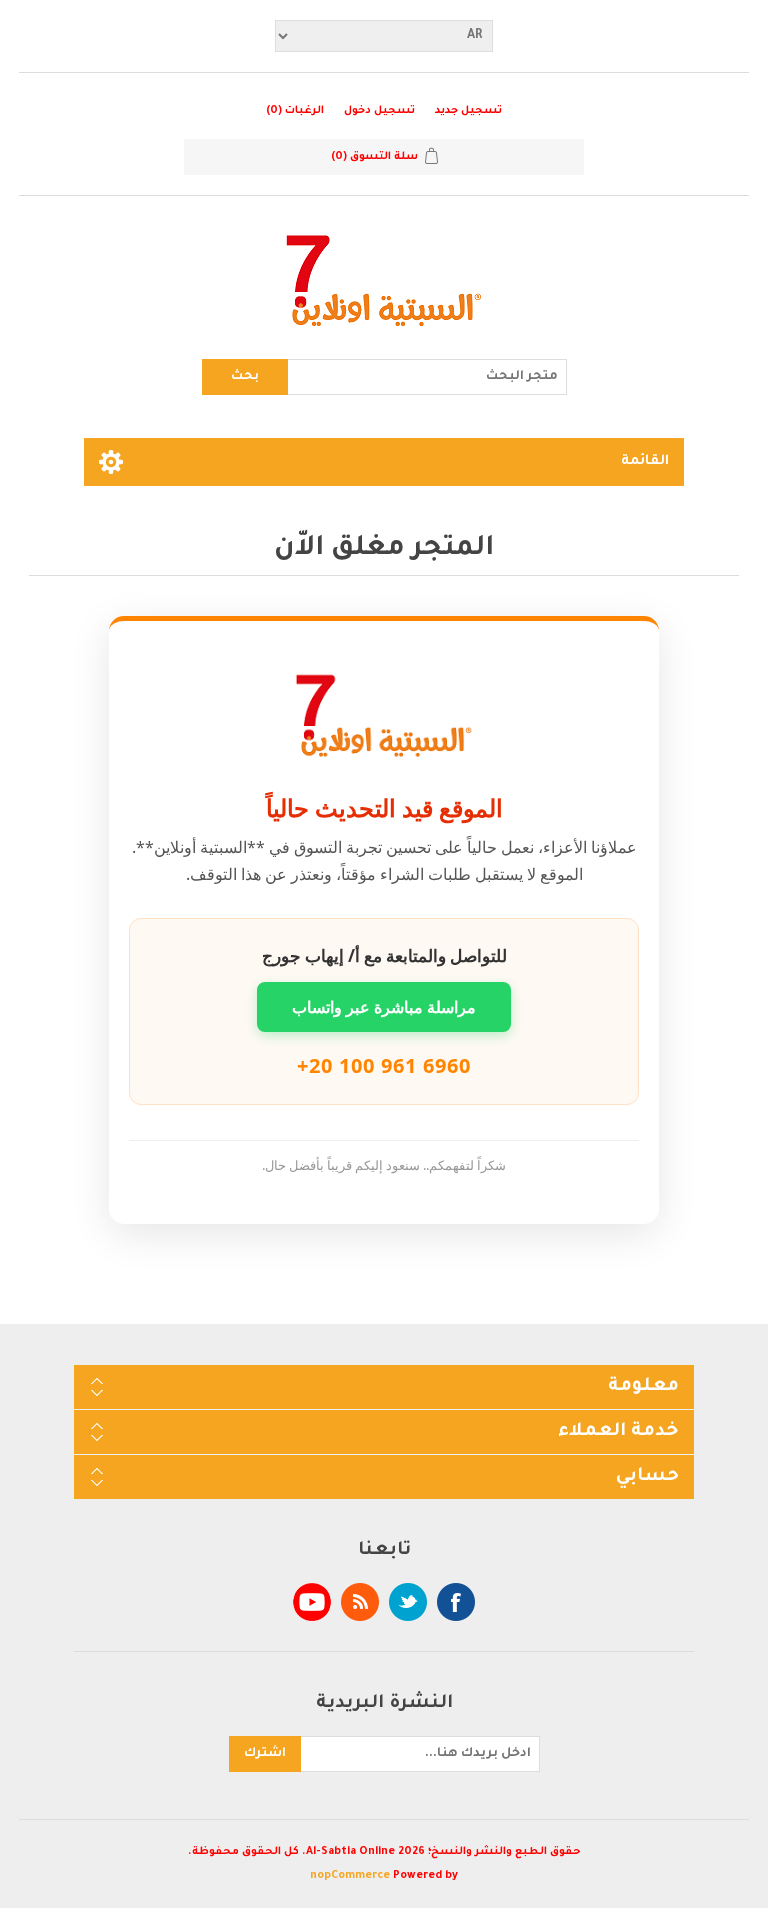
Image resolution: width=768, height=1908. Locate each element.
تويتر (408, 1602)
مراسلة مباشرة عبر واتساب (384, 1007)
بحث (245, 377)
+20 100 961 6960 (384, 1065)
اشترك (265, 1754)
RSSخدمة (360, 1602)
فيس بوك (456, 1602)
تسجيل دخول (379, 111)
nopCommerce (350, 1876)
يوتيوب (312, 1602)
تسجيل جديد (468, 111)
